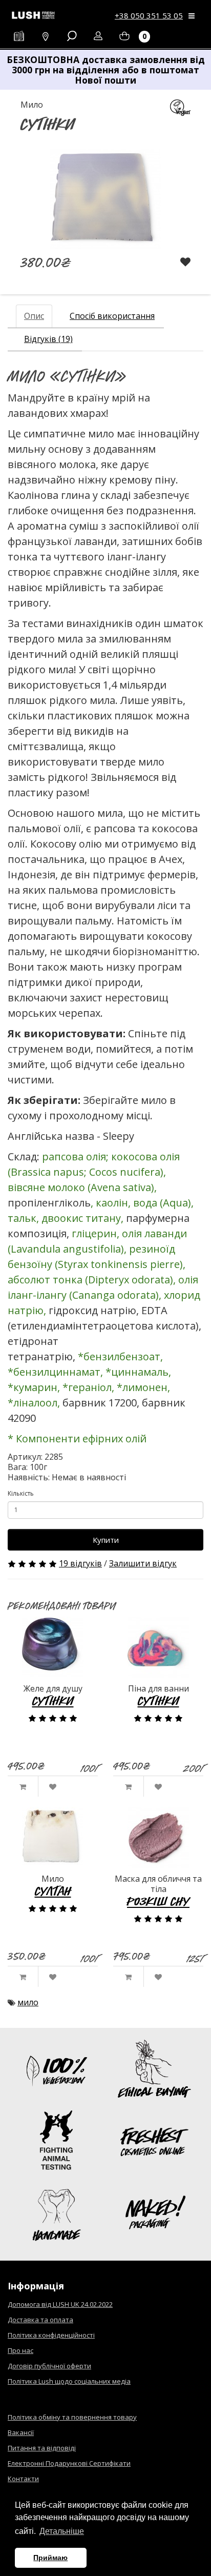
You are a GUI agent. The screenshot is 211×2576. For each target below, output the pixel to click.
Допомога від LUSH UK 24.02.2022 (60, 2304)
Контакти (23, 2479)
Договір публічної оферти (49, 2366)
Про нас (20, 2350)
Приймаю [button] (50, 2558)
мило (28, 2002)
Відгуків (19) (48, 339)
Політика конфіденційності (51, 2335)
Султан (53, 1891)
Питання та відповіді (42, 2448)
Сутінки (53, 1700)
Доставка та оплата (40, 2320)
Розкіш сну (158, 1901)
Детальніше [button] (62, 2531)
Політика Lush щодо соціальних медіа (69, 2381)
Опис (34, 316)
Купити (106, 1540)
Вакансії (21, 2432)
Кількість (21, 1493)
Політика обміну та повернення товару (72, 2417)
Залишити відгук (143, 1563)
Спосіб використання (112, 316)
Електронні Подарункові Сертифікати (69, 2463)
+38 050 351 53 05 (149, 15)
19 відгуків (80, 1563)
